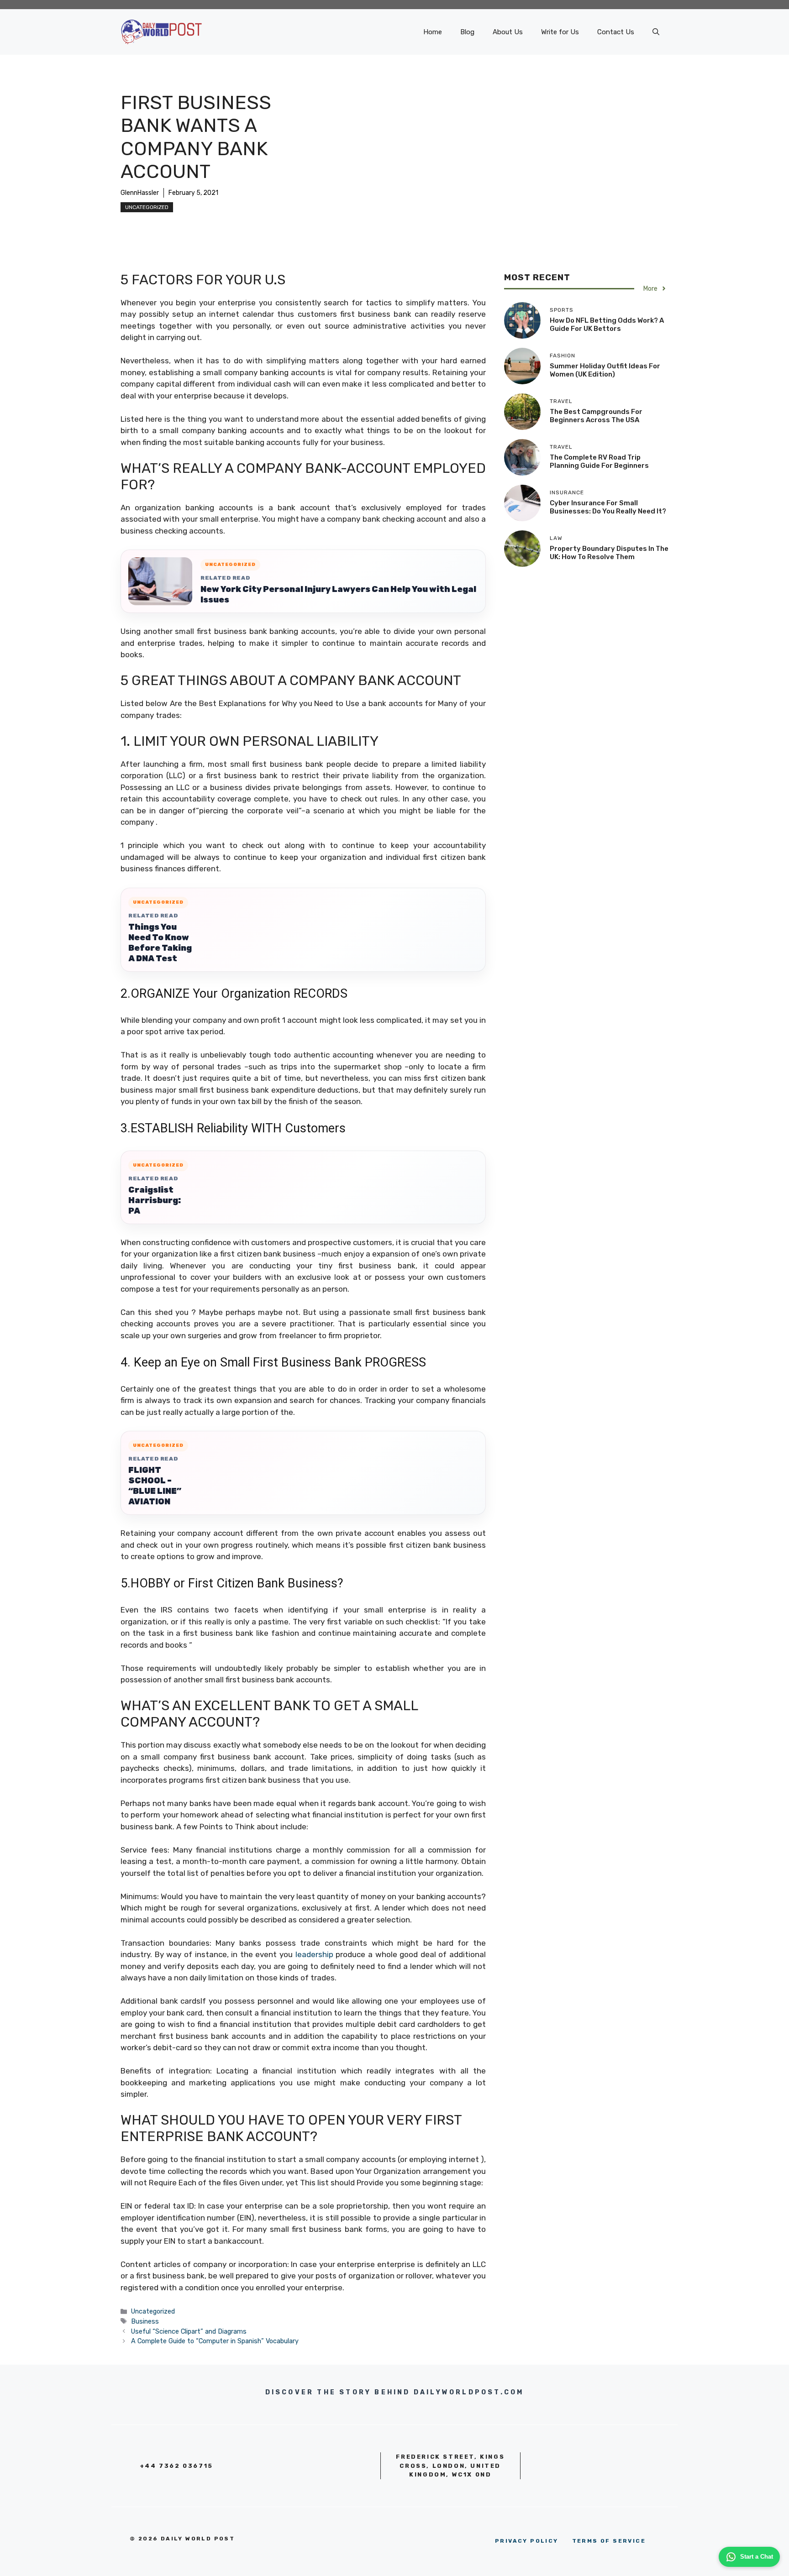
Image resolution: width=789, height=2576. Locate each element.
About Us (508, 32)
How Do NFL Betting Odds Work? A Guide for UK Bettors (607, 324)
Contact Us (616, 32)
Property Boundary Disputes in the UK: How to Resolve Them (609, 552)
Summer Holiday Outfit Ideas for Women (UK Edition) (605, 370)
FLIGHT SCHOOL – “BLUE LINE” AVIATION (155, 1486)
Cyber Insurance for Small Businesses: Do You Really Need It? (608, 507)
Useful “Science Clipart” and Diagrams (189, 2331)
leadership (314, 1954)
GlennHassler (140, 193)
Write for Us (560, 32)
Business (145, 2321)
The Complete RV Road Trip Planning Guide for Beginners (599, 461)
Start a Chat (757, 2557)
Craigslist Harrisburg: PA (155, 1200)
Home (433, 32)
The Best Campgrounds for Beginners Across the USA (596, 415)
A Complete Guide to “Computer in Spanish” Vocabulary (215, 2341)
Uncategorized (147, 207)
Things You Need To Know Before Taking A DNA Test (160, 943)
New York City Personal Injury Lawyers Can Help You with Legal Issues (338, 594)
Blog (467, 32)
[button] (656, 32)
